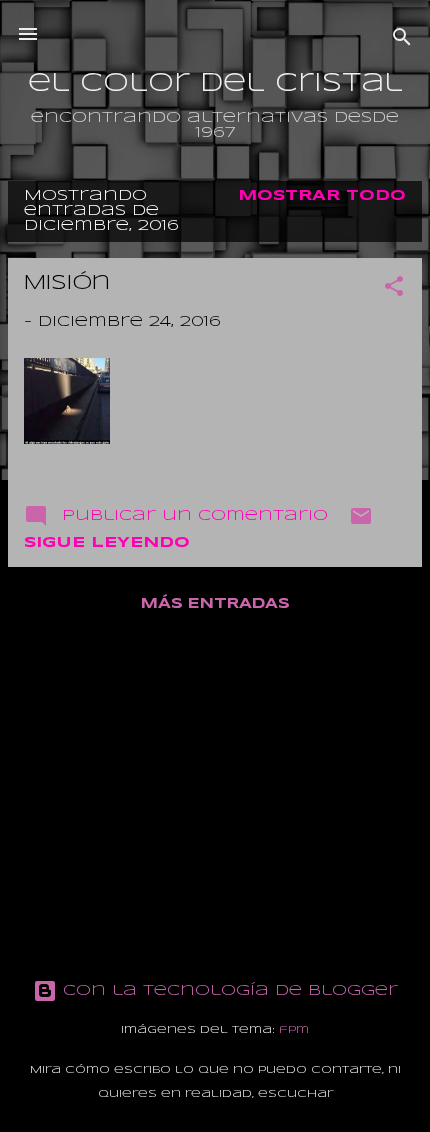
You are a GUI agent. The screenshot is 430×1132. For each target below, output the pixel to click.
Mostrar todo (322, 196)
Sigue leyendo (107, 543)
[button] (394, 290)
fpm (294, 1030)
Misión (67, 283)
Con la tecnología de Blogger (227, 991)
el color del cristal (215, 84)
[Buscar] (402, 40)
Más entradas (215, 604)
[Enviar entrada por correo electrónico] (361, 524)
